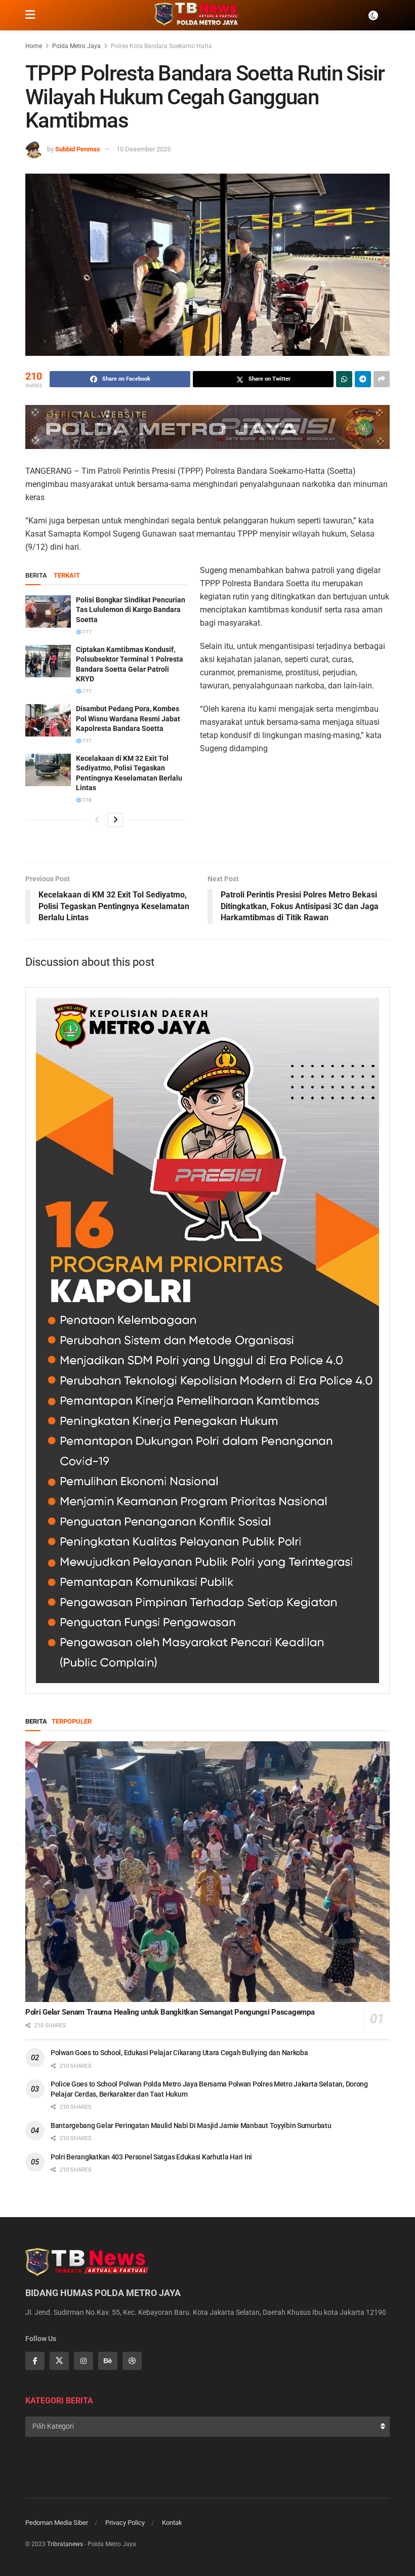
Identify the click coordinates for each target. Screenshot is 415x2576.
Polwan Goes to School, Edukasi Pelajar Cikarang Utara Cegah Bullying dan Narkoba (179, 2053)
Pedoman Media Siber (57, 2523)
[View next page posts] (115, 820)
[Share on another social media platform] (382, 379)
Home (34, 46)
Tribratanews (65, 2544)
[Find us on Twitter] (59, 2361)
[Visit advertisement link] (207, 427)
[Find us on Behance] (108, 2361)
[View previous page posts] (97, 820)
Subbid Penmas (78, 149)
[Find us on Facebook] (35, 2361)
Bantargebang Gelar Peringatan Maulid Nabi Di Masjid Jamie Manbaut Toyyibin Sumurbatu (191, 2125)
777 (87, 632)
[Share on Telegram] (363, 379)
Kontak (172, 2523)
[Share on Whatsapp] (344, 379)
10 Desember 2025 (143, 149)
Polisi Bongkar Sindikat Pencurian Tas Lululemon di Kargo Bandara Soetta (131, 610)
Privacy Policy (125, 2523)
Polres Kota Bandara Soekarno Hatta (161, 46)
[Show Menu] (30, 15)
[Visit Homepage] (201, 15)
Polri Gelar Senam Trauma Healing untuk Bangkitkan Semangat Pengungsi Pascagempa (170, 2012)
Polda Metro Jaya (76, 46)
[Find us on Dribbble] (132, 2361)
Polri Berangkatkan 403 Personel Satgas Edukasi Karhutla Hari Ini (151, 2157)
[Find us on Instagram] (84, 2361)
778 (87, 800)
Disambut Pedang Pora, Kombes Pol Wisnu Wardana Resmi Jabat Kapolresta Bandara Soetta (128, 719)
